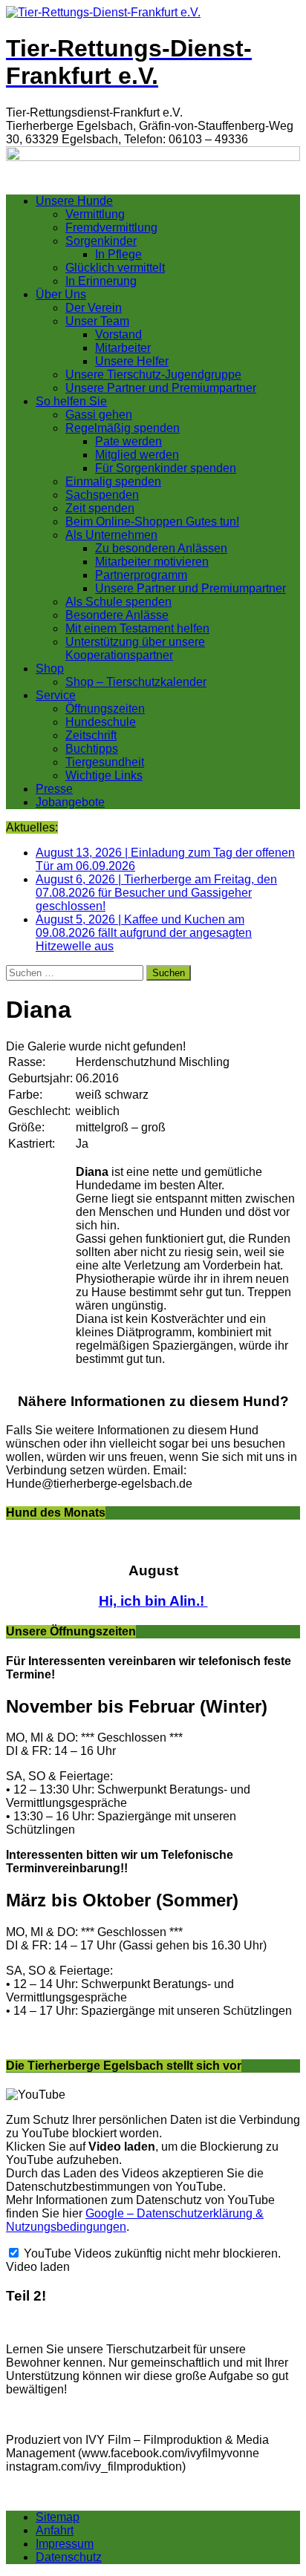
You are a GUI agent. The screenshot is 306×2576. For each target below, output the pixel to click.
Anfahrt (55, 2530)
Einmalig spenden (113, 481)
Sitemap (58, 2517)
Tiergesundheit (105, 762)
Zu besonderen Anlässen (161, 548)
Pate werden (128, 441)
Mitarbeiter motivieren (152, 562)
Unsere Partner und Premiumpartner (161, 388)
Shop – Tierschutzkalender (136, 682)
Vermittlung (95, 214)
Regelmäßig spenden (123, 428)
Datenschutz (69, 2557)
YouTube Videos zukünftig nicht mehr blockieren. (151, 2253)
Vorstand (118, 334)
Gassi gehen (99, 415)
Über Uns (61, 294)
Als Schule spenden (118, 602)
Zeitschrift (91, 735)
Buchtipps (92, 749)
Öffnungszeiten (105, 709)
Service (56, 695)
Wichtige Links (104, 775)
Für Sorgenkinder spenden (166, 468)
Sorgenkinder (101, 241)
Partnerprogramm (141, 575)
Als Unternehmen (111, 535)
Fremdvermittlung (111, 228)
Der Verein (94, 308)
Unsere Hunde (74, 201)
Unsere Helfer (132, 361)
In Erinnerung (101, 281)
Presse (54, 789)
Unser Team (97, 321)
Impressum (65, 2544)
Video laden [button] (38, 2267)
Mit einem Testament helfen (137, 628)
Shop (50, 668)
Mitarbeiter (123, 348)
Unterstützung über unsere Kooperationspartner (135, 648)
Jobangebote (70, 802)
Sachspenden (102, 495)
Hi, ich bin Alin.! (153, 1601)
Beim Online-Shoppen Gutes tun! (152, 522)
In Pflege (118, 254)
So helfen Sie (71, 401)
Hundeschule (101, 722)
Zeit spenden (100, 508)
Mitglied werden (137, 455)
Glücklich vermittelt (115, 268)
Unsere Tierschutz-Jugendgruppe (153, 375)
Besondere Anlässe (117, 615)
